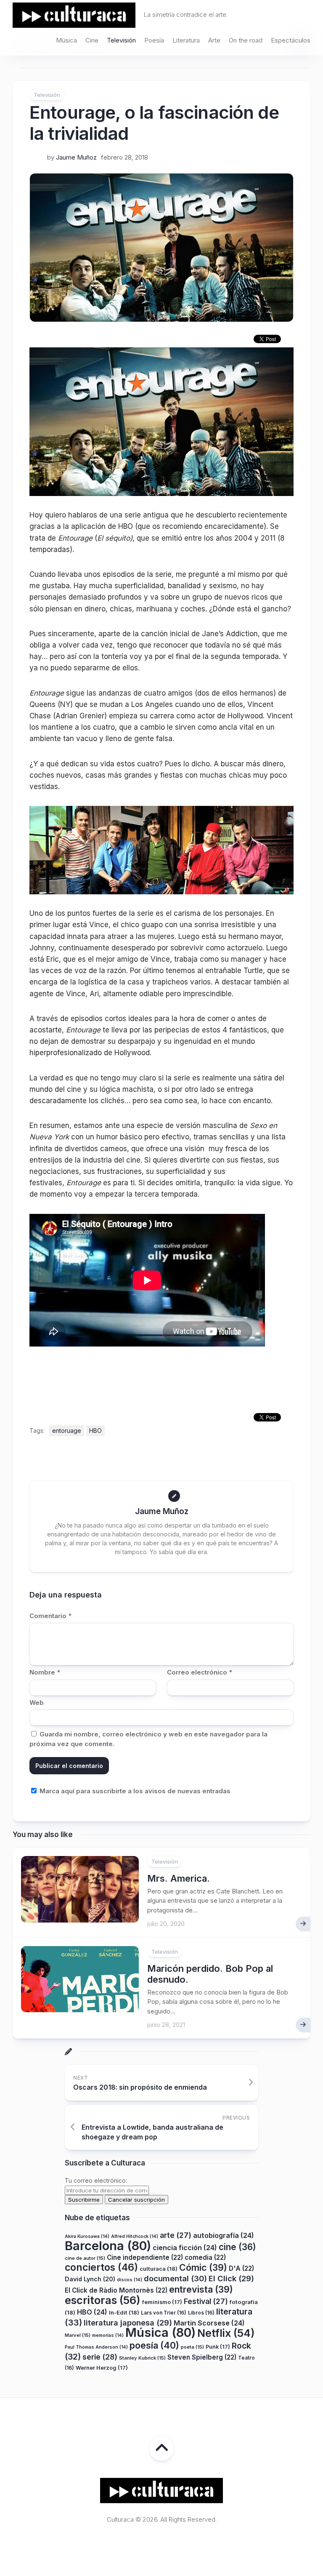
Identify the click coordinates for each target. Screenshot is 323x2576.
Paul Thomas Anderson (96, 2347)
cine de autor (85, 2258)
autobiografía (224, 2235)
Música (66, 40)
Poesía (154, 40)
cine (237, 2247)
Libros (201, 2313)
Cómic (203, 2267)
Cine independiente (145, 2257)
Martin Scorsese (209, 2323)
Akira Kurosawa (87, 2236)
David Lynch (90, 2279)
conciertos (101, 2267)
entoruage (67, 1431)
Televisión (121, 40)
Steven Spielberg (202, 2357)
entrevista (201, 2289)
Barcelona (108, 2246)
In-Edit (124, 2312)
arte (176, 2235)
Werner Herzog (102, 2368)
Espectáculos (291, 40)
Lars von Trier (164, 2313)
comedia (205, 2257)
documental (175, 2278)
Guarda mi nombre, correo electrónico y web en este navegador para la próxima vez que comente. (148, 1739)
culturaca (159, 2269)
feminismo (162, 2302)
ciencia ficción (185, 2248)
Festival (206, 2301)
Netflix (226, 2333)
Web (37, 1703)
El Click (231, 2278)
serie (100, 2357)
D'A (241, 2268)
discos (130, 2280)
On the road (246, 40)
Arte (214, 40)
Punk (218, 2347)
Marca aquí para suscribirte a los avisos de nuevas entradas (134, 1791)
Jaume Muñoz (76, 157)
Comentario (50, 1616)
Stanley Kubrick (142, 2358)
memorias (108, 2335)
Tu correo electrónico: (96, 2180)
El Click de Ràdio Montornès (116, 2290)
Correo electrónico (200, 1672)
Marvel (78, 2335)
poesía (154, 2345)
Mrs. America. (179, 1878)
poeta (192, 2347)
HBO (95, 1431)
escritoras (103, 2300)
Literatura (186, 40)
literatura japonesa (128, 2323)
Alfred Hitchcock (135, 2236)
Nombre (45, 1672)
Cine (92, 40)
